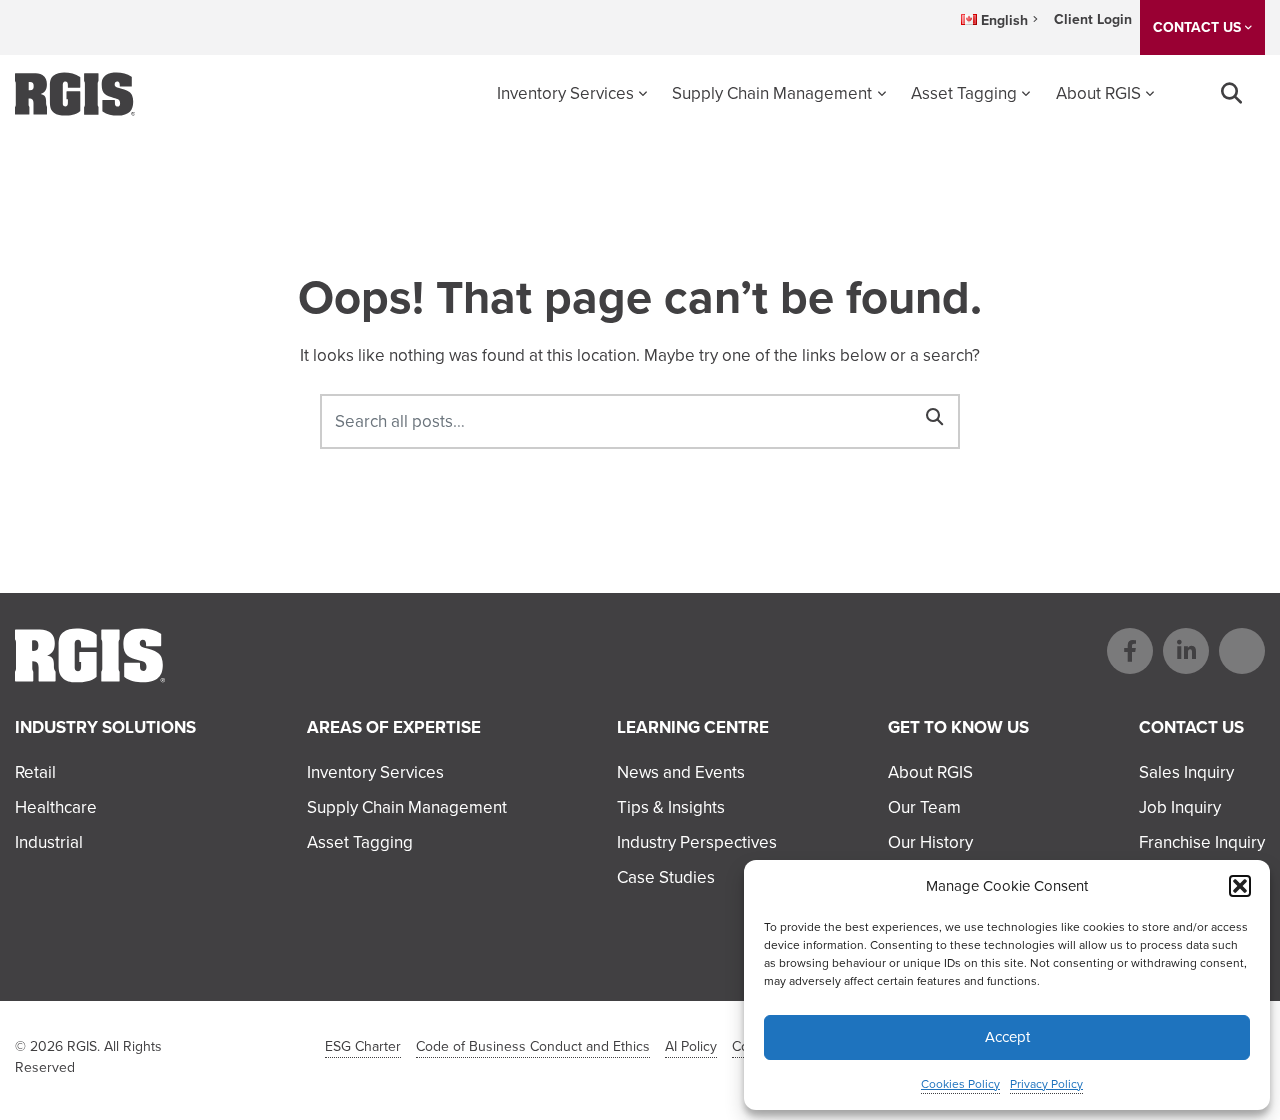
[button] (1240, 886)
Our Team (924, 807)
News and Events (681, 772)
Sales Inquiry (1186, 772)
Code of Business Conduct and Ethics (533, 1046)
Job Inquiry (1180, 807)
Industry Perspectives (697, 842)
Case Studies (666, 877)
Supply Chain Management (772, 93)
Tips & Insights (671, 807)
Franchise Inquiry (1202, 842)
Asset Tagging (964, 93)
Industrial (49, 842)
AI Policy (691, 1046)
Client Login (1093, 19)
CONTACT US (1197, 27)
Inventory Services (565, 93)
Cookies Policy (960, 1084)
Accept (1007, 1037)
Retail (35, 772)
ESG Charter (363, 1046)
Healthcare (56, 807)
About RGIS (1098, 93)
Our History (930, 842)
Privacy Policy (1046, 1084)
